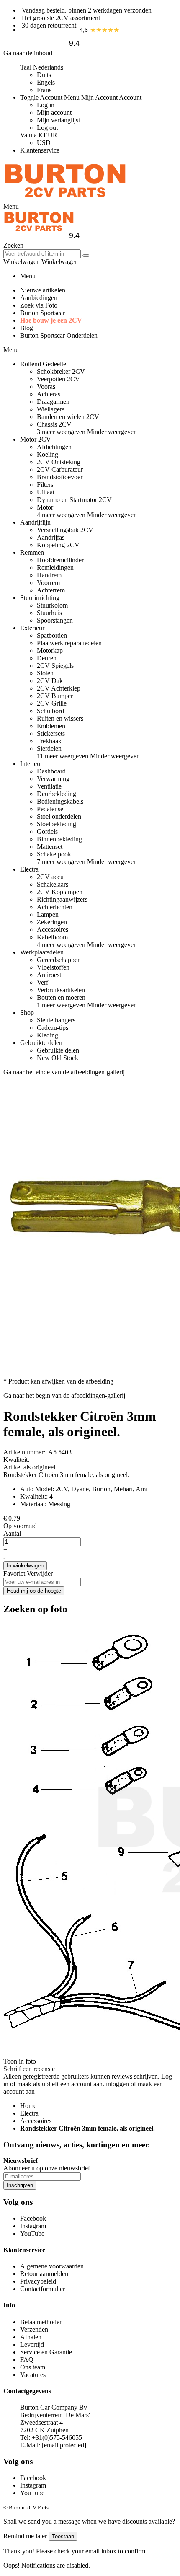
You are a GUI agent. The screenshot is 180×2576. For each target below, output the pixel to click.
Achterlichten (55, 907)
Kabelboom (52, 937)
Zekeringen (52, 922)
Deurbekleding (57, 794)
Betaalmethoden (41, 2322)
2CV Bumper (55, 696)
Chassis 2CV (54, 424)
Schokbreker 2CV (61, 371)
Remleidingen (55, 568)
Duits (44, 75)
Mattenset (50, 847)
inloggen (117, 2084)
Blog (27, 328)
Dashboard (51, 771)
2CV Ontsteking (59, 462)
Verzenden (34, 2329)
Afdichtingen (54, 447)
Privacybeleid (38, 2281)
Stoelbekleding (57, 824)
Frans (44, 90)
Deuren (47, 658)
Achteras (49, 394)
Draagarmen (53, 402)
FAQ (27, 2360)
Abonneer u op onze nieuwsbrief (47, 2168)
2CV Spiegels (55, 666)
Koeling (48, 454)
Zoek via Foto (39, 305)
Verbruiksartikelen (61, 990)
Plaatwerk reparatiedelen (69, 643)
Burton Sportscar (42, 313)
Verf (42, 982)
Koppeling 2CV (58, 545)
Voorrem (48, 583)
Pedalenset (51, 809)
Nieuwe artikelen (43, 290)
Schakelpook (54, 854)
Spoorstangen (55, 620)
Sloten (45, 673)
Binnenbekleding (59, 839)
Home (28, 2106)
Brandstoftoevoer (60, 477)
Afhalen (31, 2337)
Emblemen (51, 726)
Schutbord (50, 711)
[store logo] (65, 199)
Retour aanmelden (44, 2274)
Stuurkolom (52, 605)
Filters (45, 485)
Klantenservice (40, 150)
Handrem (49, 575)
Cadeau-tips (53, 1028)
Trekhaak (49, 741)
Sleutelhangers (56, 1020)
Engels (46, 82)
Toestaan (63, 2536)
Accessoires (53, 930)
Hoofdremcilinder (60, 560)
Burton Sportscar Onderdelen (59, 335)
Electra (29, 2113)
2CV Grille (52, 703)
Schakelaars (53, 884)
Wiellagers (51, 409)
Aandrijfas (51, 537)
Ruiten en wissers (60, 718)
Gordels (47, 832)
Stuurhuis (49, 613)
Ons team (33, 2367)
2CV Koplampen (60, 892)
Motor (45, 507)
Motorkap (50, 650)
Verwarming (53, 779)
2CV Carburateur (60, 469)
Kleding (48, 1035)
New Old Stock (58, 1058)
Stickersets (51, 733)
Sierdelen (49, 749)
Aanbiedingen (39, 298)
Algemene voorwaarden (52, 2266)
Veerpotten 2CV (58, 379)
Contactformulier (42, 2289)
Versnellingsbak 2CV (65, 530)
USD (44, 143)
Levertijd (32, 2345)
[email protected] (64, 2445)
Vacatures (33, 2375)
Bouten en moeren (61, 997)
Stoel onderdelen (59, 816)
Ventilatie (49, 786)
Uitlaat (46, 492)
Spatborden (52, 635)
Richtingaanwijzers (62, 899)
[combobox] (42, 254)
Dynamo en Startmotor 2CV (74, 500)
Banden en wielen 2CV (68, 417)
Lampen (48, 914)
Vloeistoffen (53, 967)
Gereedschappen (59, 960)
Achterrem (51, 590)
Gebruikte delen (58, 1050)
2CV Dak (50, 681)
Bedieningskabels (60, 801)
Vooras (46, 387)
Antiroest (49, 975)
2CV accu (50, 877)
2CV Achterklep (59, 688)
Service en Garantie (46, 2352)
